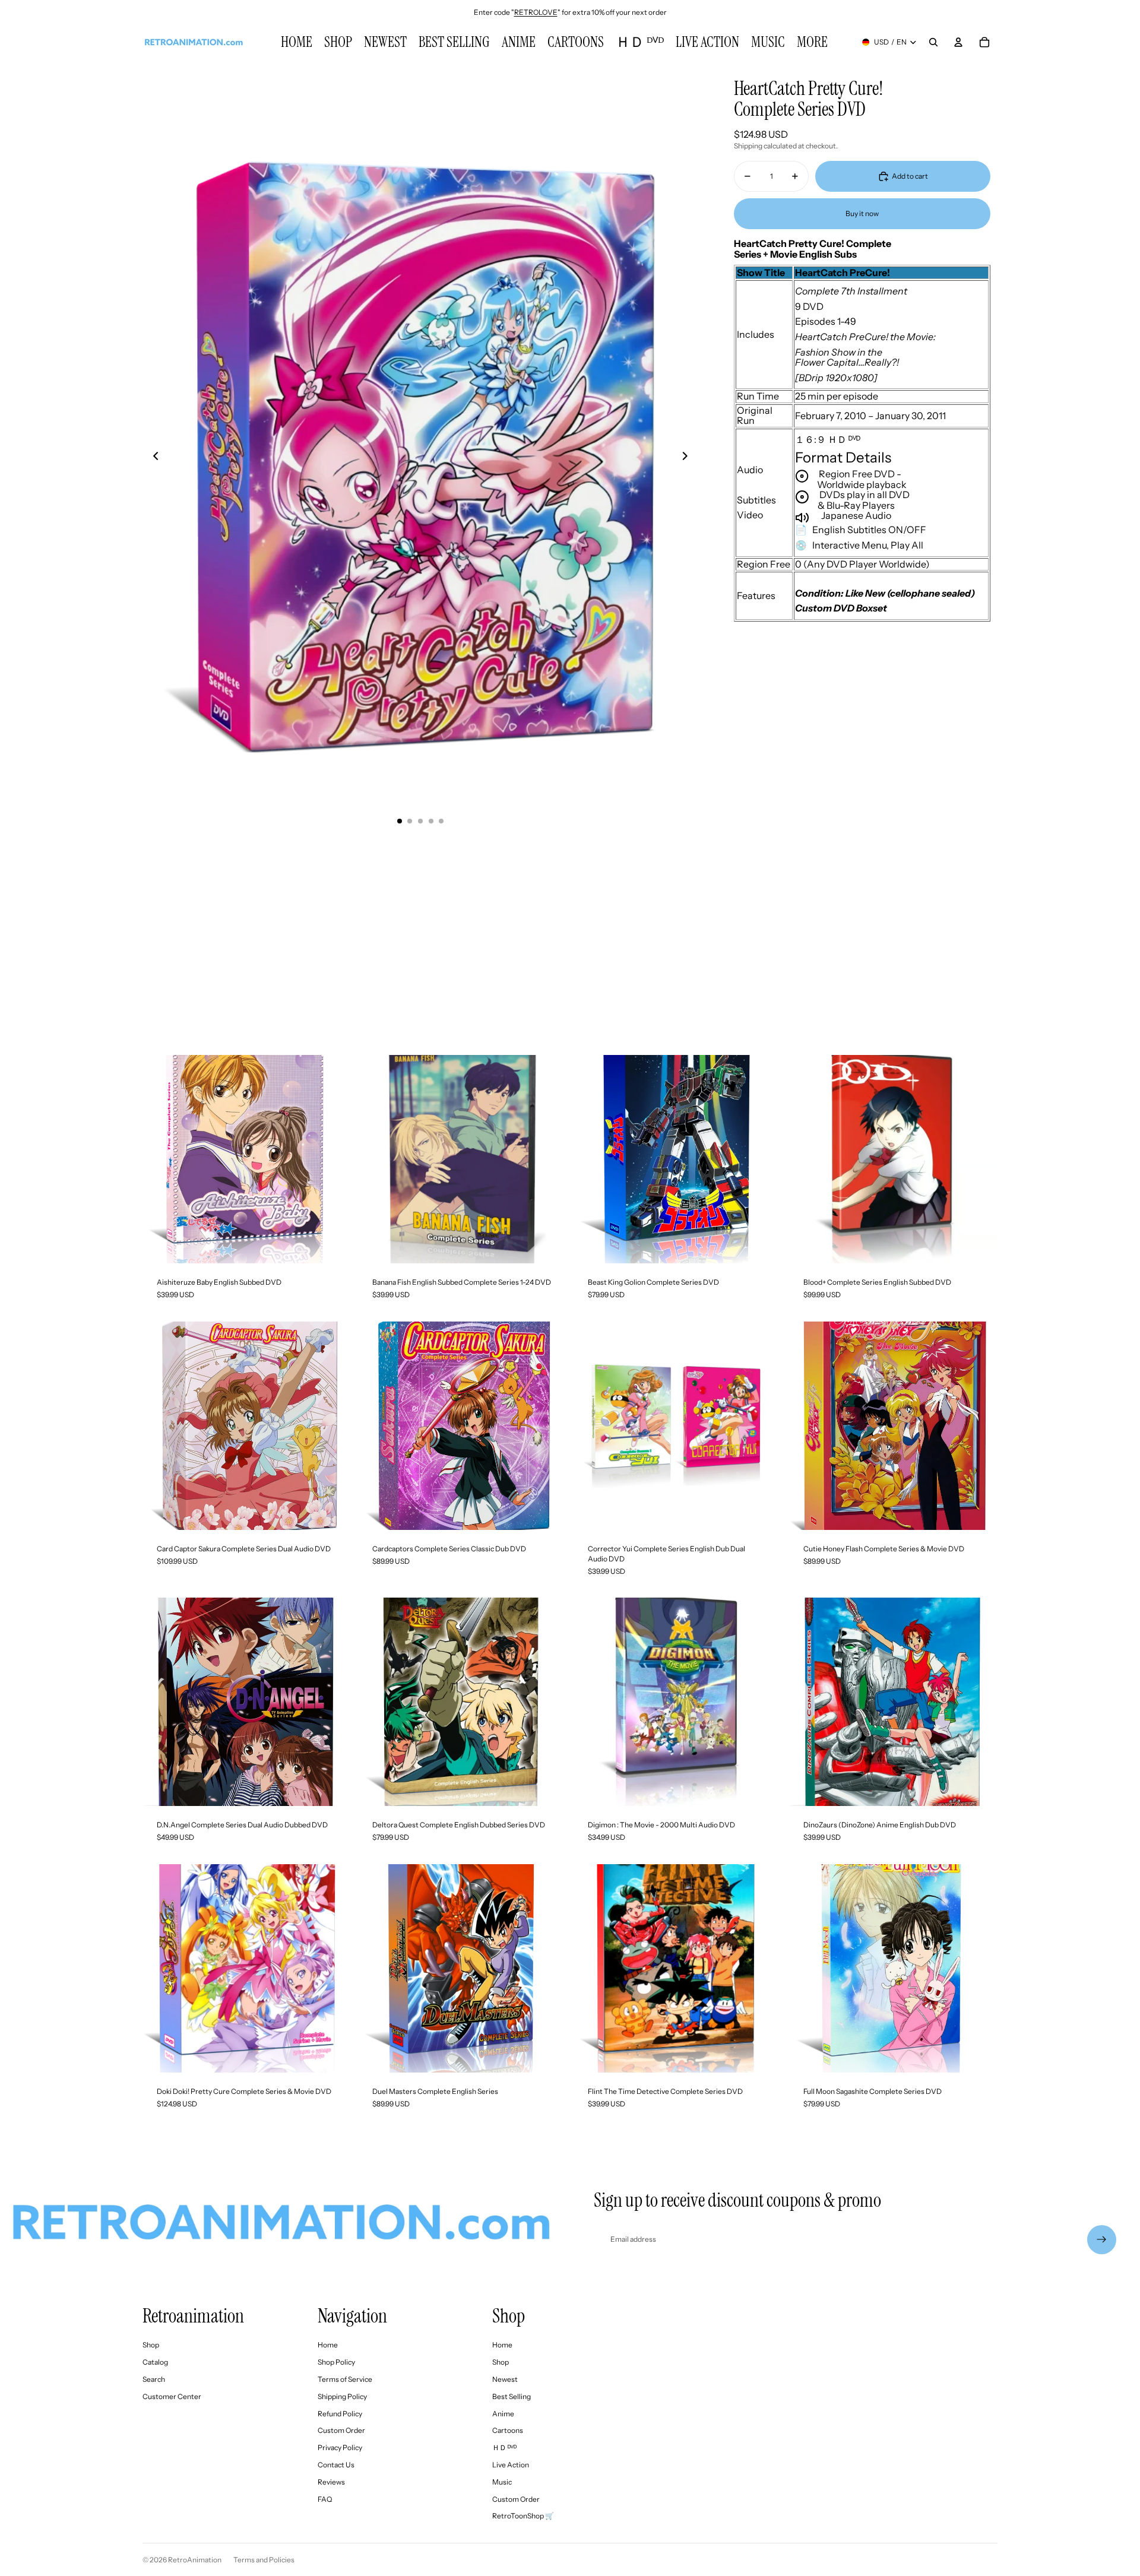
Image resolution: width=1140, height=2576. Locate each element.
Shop (151, 2345)
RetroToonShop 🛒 (523, 2516)
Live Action (511, 2465)
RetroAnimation (195, 2560)
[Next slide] (688, 457)
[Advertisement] (570, 936)
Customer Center (172, 2396)
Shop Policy (336, 2362)
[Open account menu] (958, 42)
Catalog (155, 2362)
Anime (503, 2414)
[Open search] (933, 42)
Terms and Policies (264, 2560)
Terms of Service (345, 2379)
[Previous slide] (152, 457)
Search (154, 2379)
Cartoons (508, 2430)
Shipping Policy (342, 2396)
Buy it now (862, 213)
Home (328, 2345)
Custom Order (341, 2430)
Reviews (331, 2482)
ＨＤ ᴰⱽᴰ (504, 2447)
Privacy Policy (340, 2447)
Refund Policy (340, 2414)
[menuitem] (812, 42)
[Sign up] (1102, 2240)
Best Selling (512, 2396)
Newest (505, 2379)
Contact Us (336, 2465)
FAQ (325, 2499)
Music (502, 2482)
